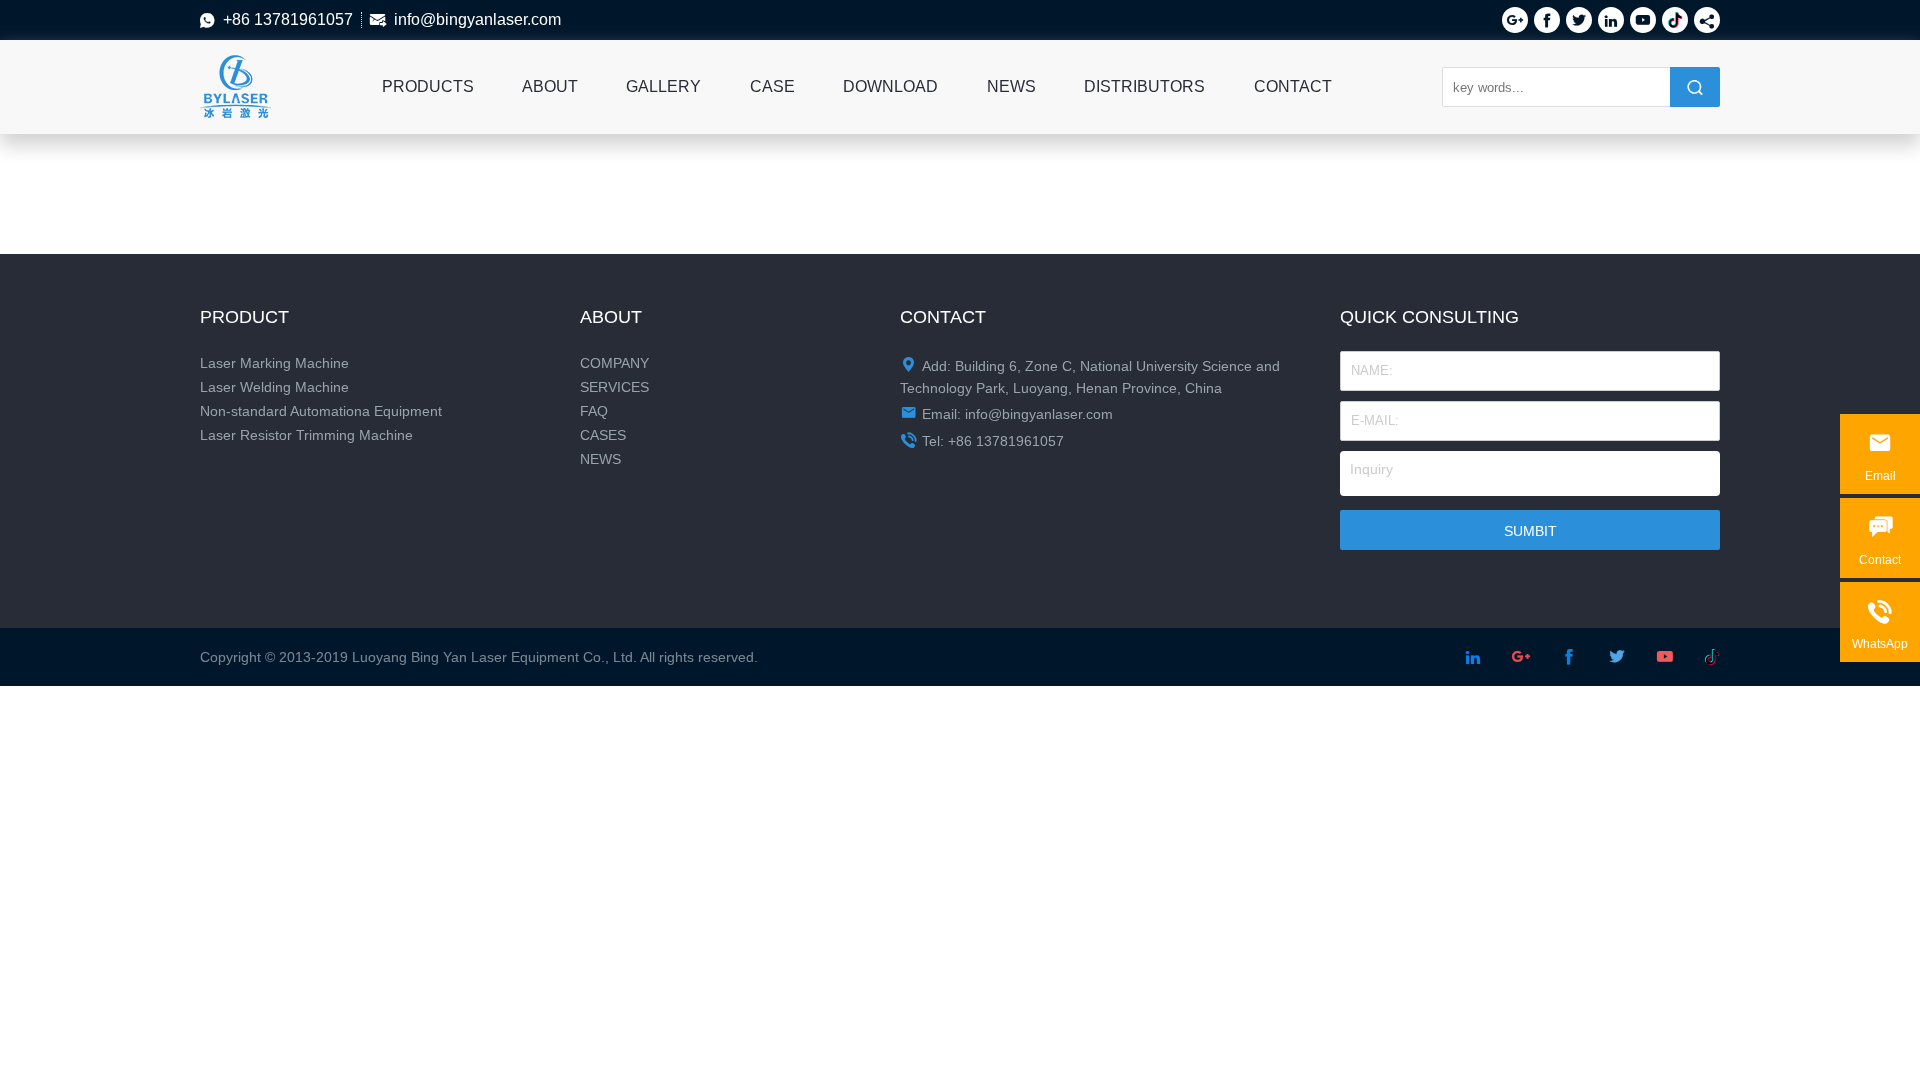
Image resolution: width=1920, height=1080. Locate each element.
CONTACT (1293, 86)
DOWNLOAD (890, 86)
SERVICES (614, 387)
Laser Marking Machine (274, 363)
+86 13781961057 (288, 19)
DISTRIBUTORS (1144, 86)
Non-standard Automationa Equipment (321, 411)
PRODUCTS (428, 86)
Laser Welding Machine (274, 387)
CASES (603, 435)
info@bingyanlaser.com (477, 19)
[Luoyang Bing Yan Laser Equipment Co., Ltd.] (235, 66)
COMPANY (614, 363)
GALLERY (663, 86)
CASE (772, 86)
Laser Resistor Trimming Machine (306, 435)
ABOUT (550, 86)
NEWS (1011, 86)
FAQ (594, 411)
